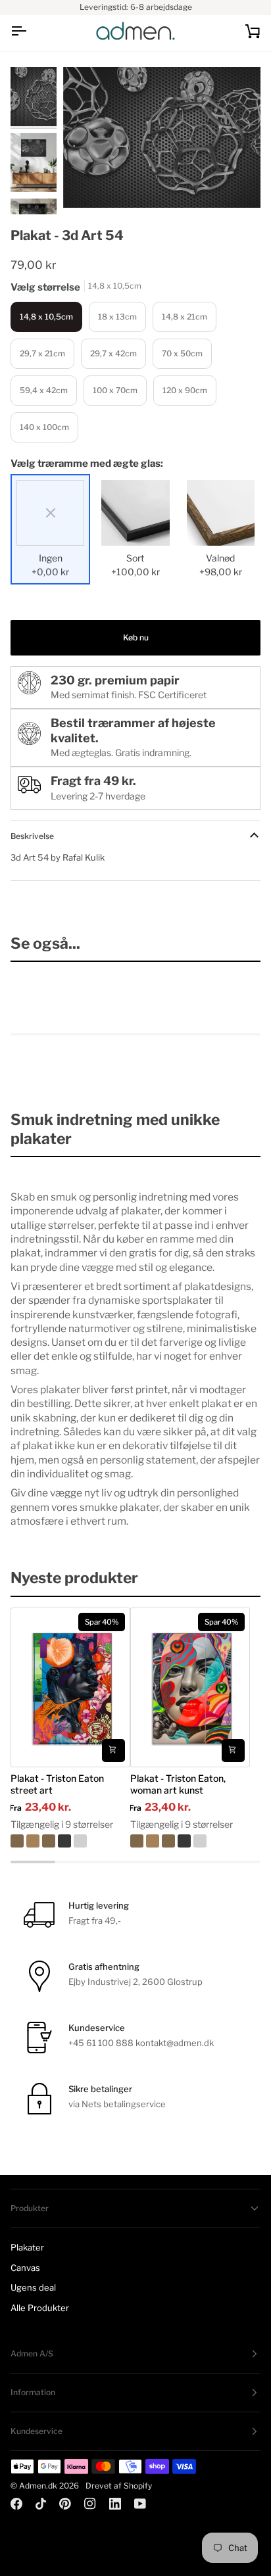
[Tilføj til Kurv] (113, 1751)
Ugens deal (33, 2287)
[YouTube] (140, 2504)
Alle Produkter (40, 2308)
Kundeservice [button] (37, 2431)
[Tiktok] (41, 2504)
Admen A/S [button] (32, 2353)
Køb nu (136, 637)
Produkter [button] (30, 2208)
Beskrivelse (32, 836)
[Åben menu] (30, 31)
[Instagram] (90, 2504)
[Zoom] (88, 183)
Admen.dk (38, 2486)
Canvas (25, 2268)
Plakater (27, 2247)
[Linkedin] (115, 2504)
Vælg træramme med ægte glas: (87, 464)
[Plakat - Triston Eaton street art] (70, 1841)
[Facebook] (16, 2504)
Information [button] (33, 2392)
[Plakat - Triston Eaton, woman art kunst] (190, 1841)
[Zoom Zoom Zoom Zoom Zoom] (162, 137)
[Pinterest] (65, 2504)
